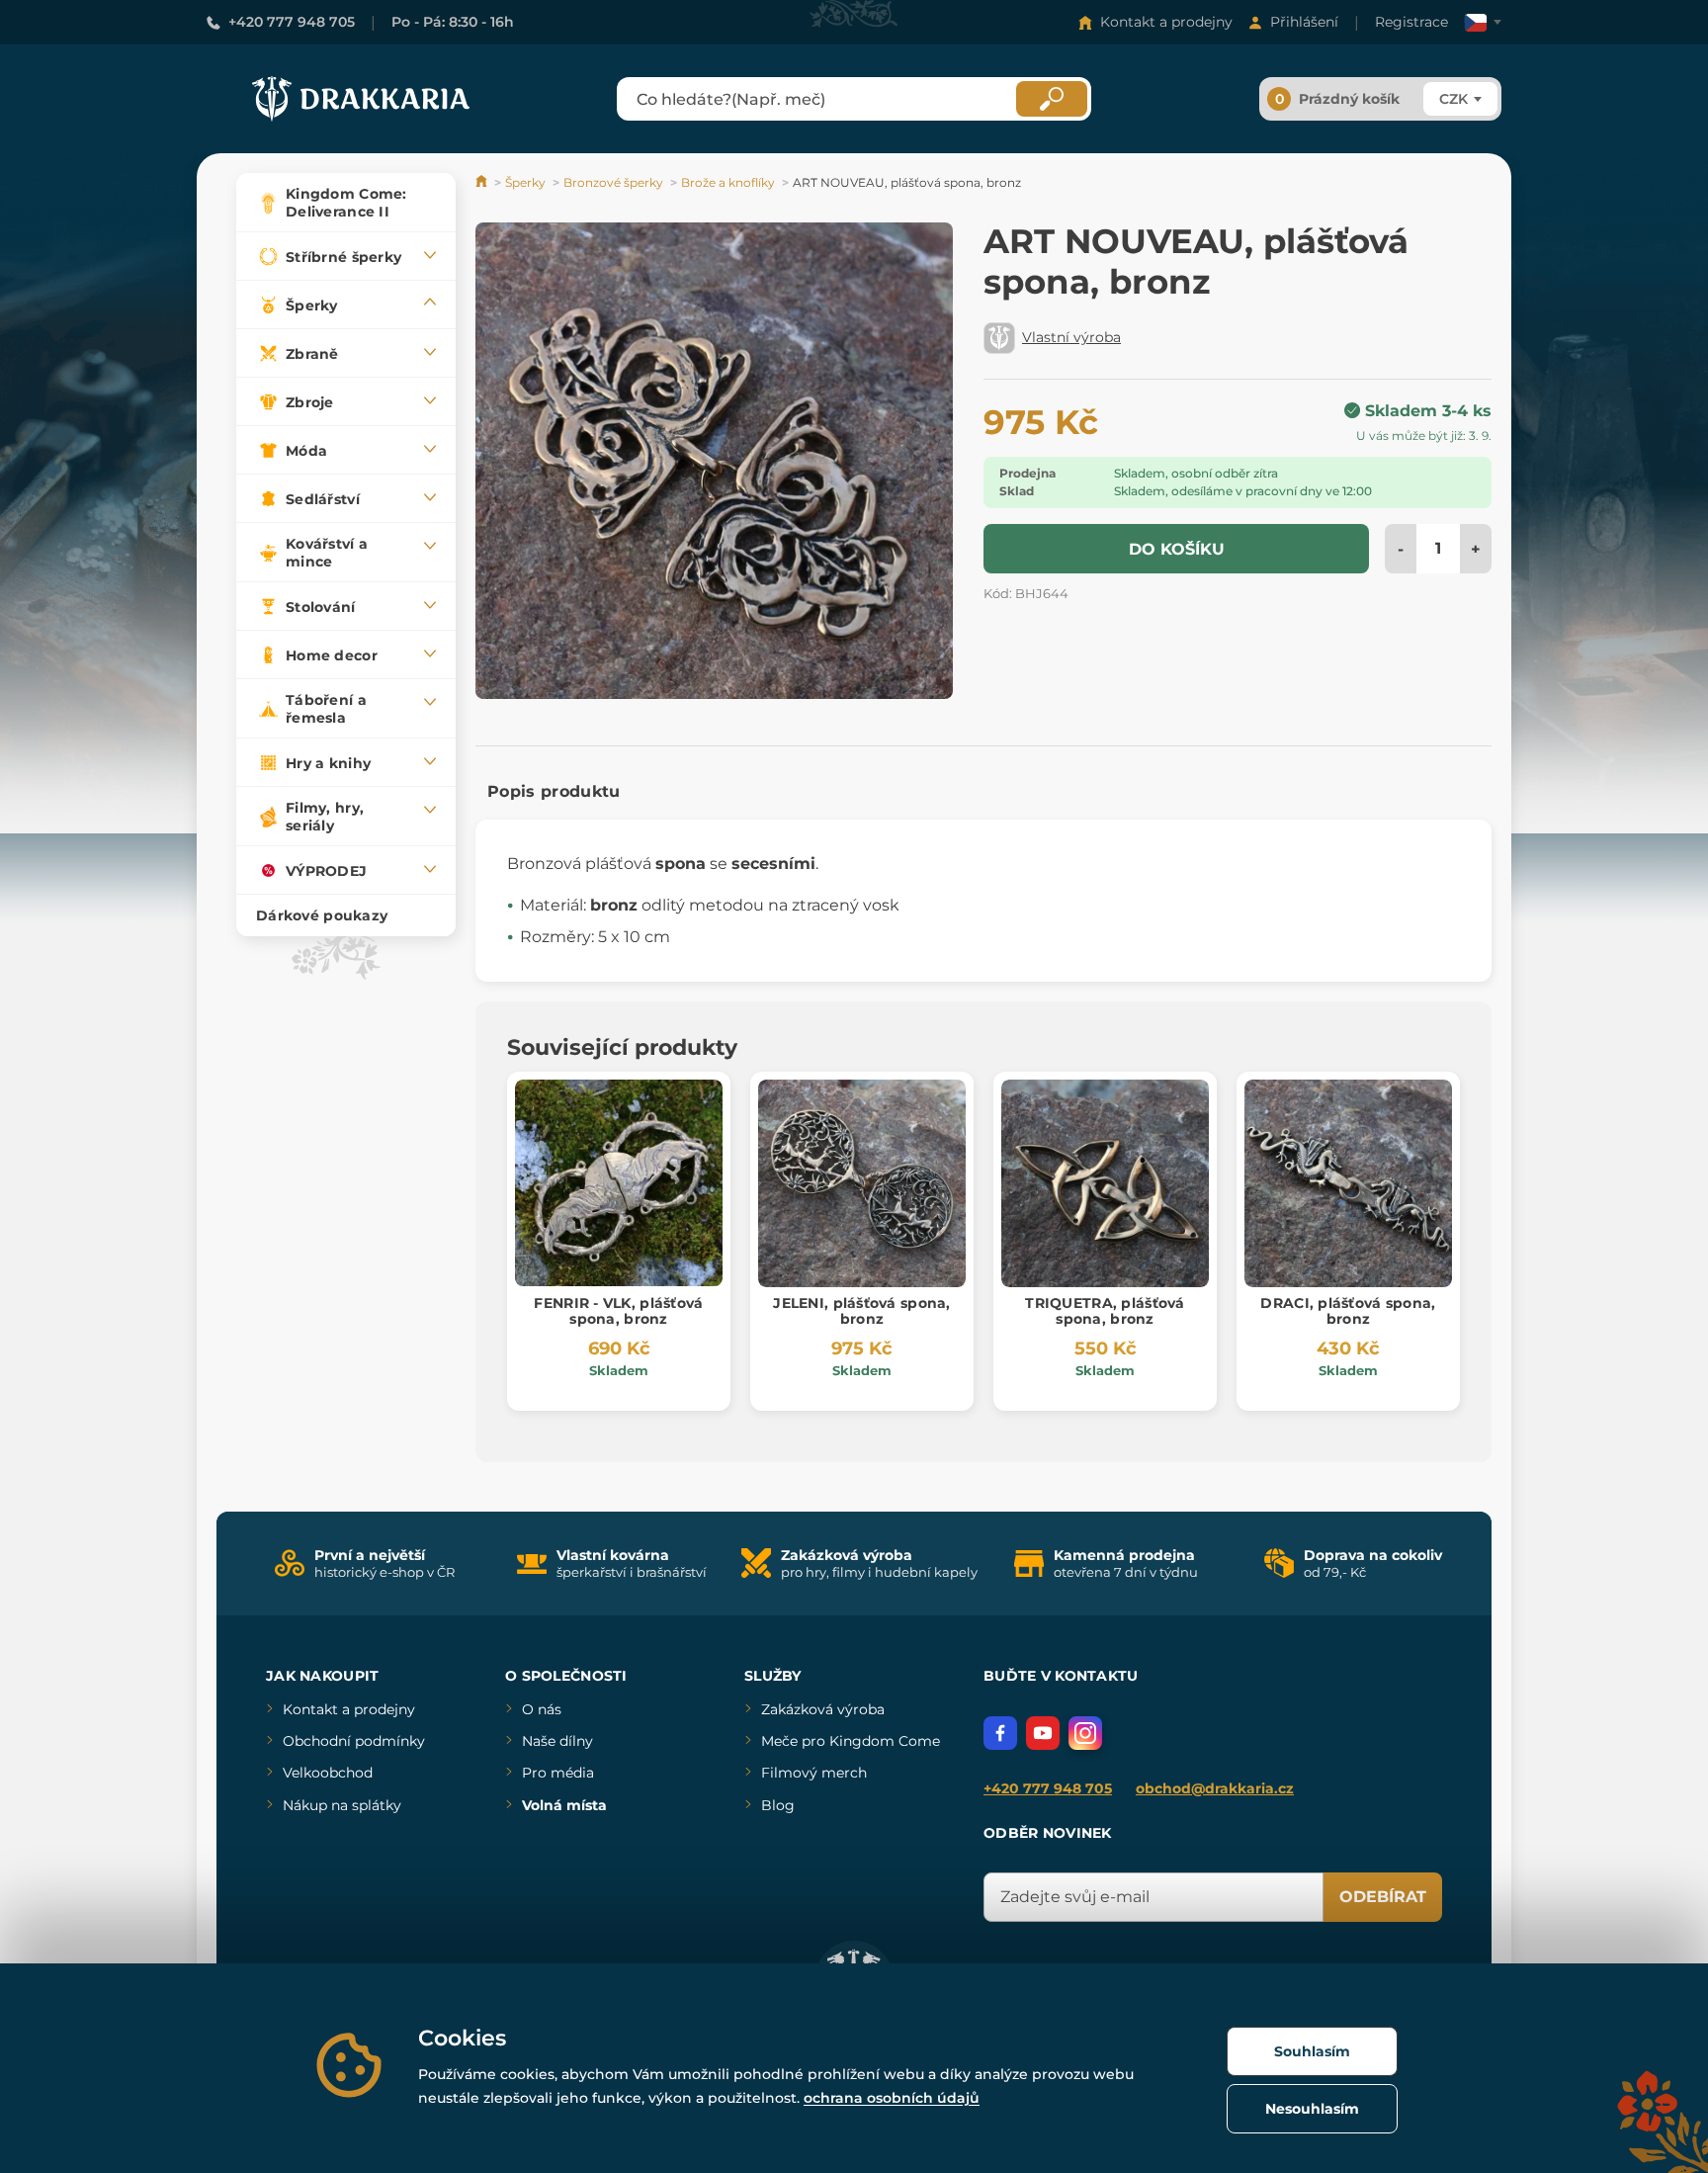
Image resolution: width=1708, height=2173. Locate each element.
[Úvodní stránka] (483, 182)
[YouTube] (1043, 1733)
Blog (778, 1805)
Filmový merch (814, 1773)
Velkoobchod (328, 1773)
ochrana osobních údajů (892, 2098)
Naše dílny (557, 1741)
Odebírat (1383, 1897)
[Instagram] (1085, 1733)
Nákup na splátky (342, 1805)
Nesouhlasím (1312, 2109)
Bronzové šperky (613, 182)
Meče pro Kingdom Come (851, 1741)
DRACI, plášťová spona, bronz (1348, 1311)
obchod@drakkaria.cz (1215, 1788)
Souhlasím (1312, 2051)
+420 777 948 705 (292, 22)
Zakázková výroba (823, 1709)
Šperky (525, 182)
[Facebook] (1000, 1733)
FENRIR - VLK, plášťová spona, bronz (618, 1311)
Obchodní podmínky (354, 1741)
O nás (542, 1709)
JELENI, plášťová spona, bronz (861, 1311)
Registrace (1411, 22)
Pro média (558, 1773)
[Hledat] (1052, 99)
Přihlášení (1304, 22)
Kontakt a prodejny (1166, 22)
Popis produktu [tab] (554, 791)
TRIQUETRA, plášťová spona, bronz (1105, 1311)
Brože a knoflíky (728, 182)
